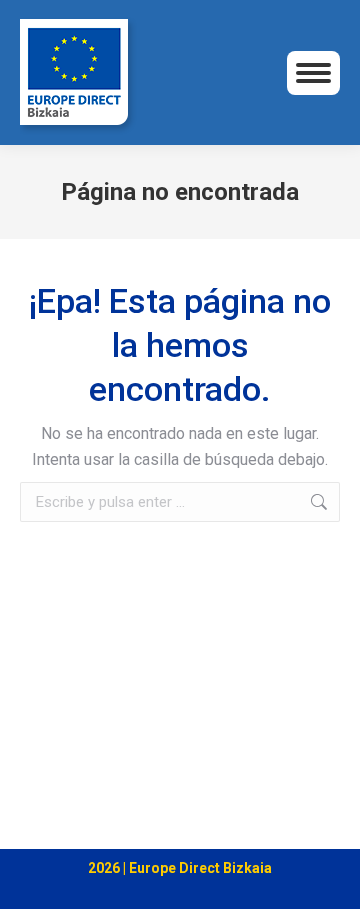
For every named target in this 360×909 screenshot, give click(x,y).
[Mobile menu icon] (313, 73)
